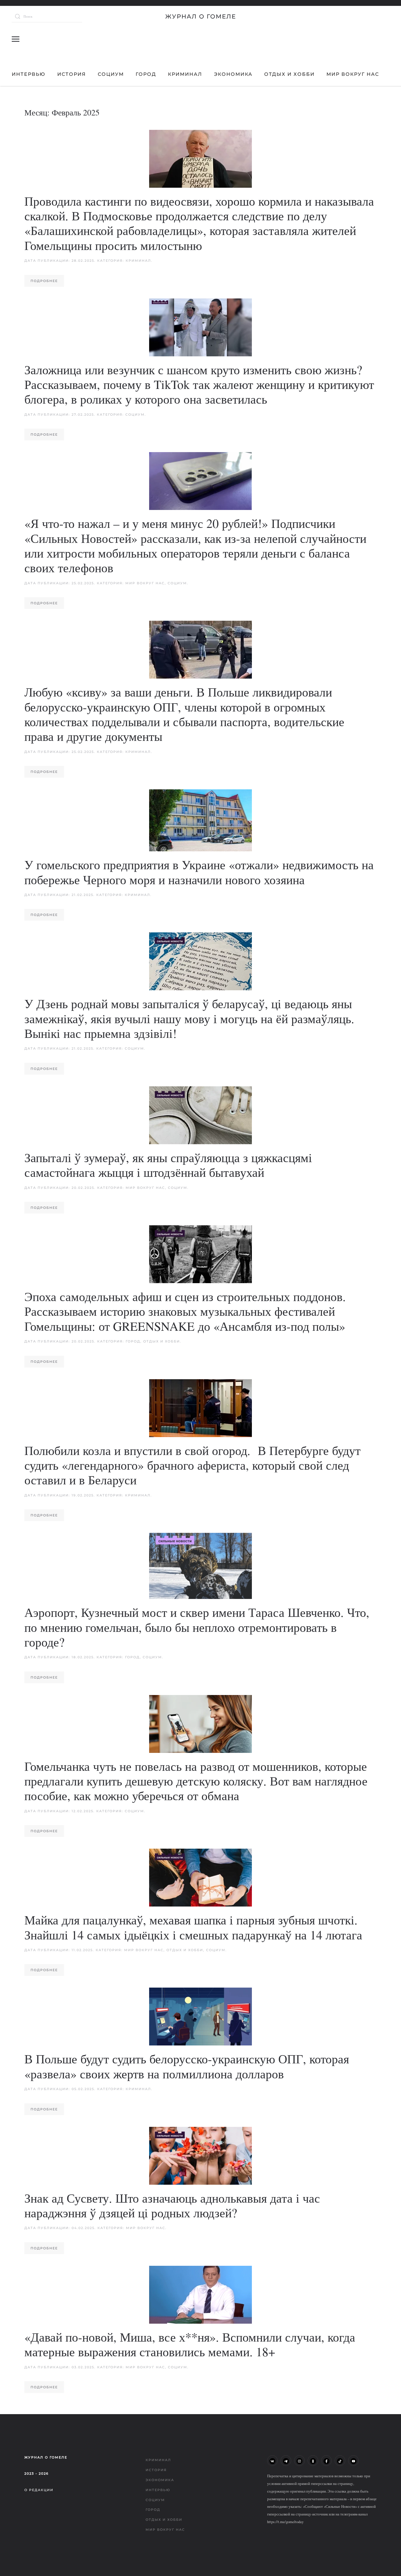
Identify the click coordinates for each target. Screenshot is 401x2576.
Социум (111, 74)
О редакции (39, 2490)
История (72, 74)
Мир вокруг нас (353, 74)
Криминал (185, 74)
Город (146, 74)
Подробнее (44, 281)
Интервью (29, 74)
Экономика (233, 74)
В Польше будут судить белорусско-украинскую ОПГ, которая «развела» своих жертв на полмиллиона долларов (187, 2066)
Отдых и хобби (289, 74)
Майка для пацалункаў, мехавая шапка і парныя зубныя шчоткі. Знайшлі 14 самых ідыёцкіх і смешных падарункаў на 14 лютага (193, 1927)
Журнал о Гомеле (201, 16)
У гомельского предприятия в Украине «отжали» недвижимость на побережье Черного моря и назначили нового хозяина (199, 872)
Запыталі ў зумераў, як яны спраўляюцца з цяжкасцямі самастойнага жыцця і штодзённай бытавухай (168, 1165)
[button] (16, 39)
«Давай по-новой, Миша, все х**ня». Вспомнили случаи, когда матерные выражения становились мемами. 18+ (190, 2344)
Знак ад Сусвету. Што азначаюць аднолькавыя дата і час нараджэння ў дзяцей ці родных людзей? (172, 2205)
